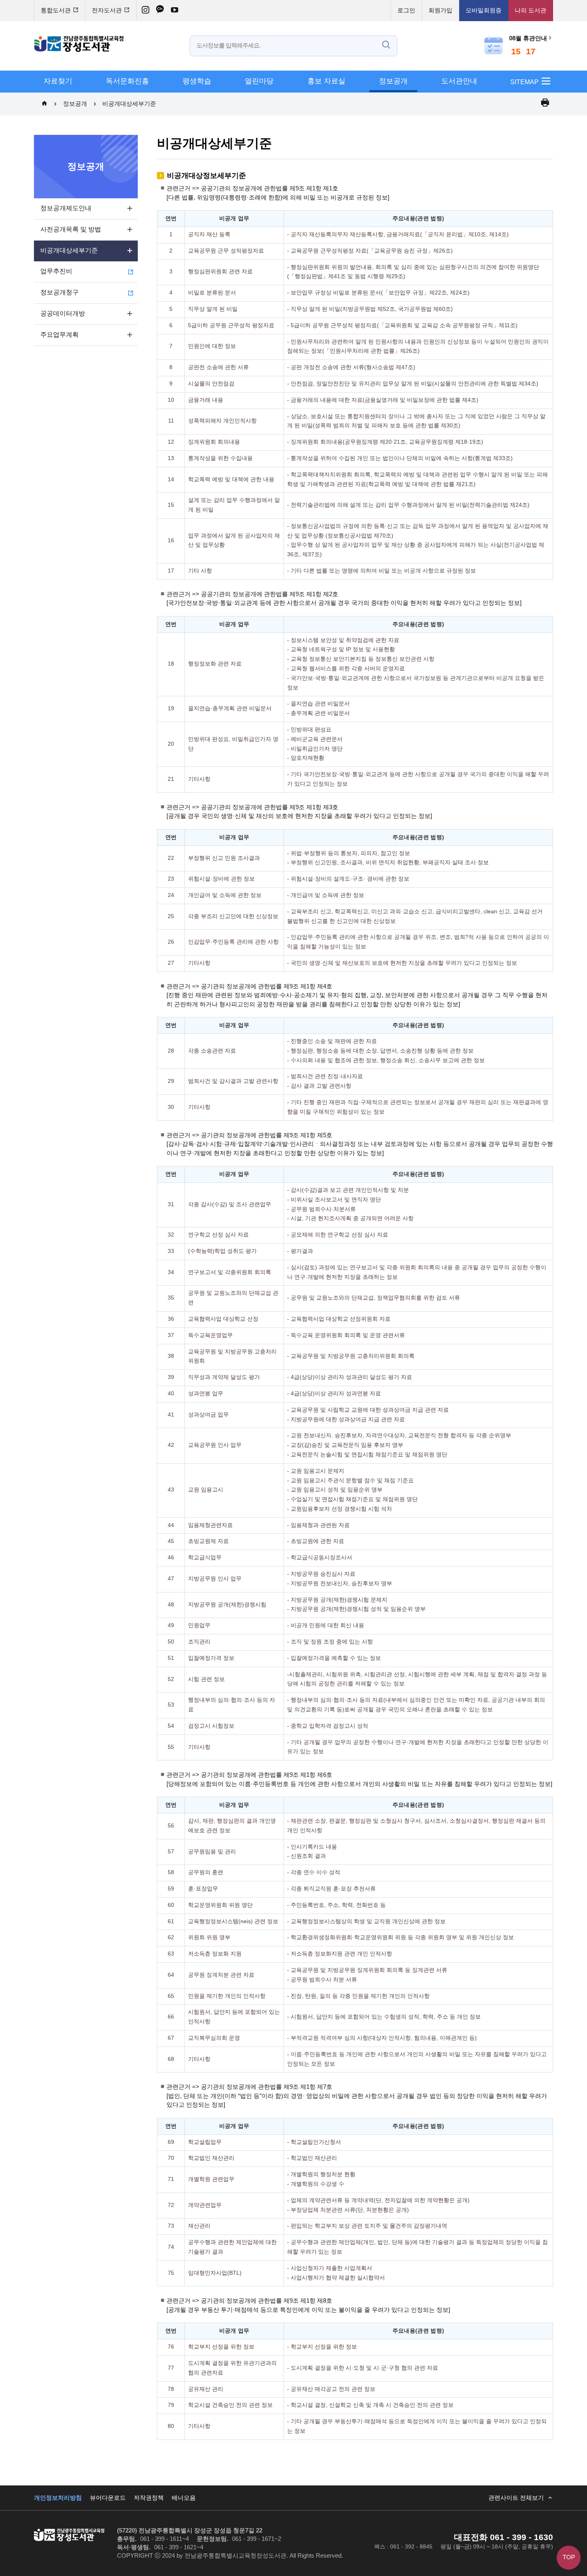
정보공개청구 (59, 293)
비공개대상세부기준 (129, 104)
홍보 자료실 (326, 81)
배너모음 (184, 2498)
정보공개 (393, 81)
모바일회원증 (484, 11)
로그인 (406, 11)
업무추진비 (56, 272)
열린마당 (259, 81)
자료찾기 (58, 81)
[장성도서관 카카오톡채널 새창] (160, 11)
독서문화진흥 (127, 81)
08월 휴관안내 (528, 39)
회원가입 (440, 11)
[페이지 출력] (545, 104)
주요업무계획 (59, 335)
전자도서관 (107, 11)
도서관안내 (459, 81)
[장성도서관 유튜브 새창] (175, 11)
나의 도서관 (530, 11)
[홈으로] (45, 104)
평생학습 (197, 81)
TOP (569, 2558)
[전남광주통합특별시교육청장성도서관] (69, 2535)
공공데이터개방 (63, 314)
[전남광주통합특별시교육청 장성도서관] (79, 44)
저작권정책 (149, 2498)
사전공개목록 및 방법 (71, 230)
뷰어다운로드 (108, 2498)
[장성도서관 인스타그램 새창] (145, 11)
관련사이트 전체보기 (516, 2498)
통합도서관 (56, 11)
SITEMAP (525, 82)
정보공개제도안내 (66, 208)
